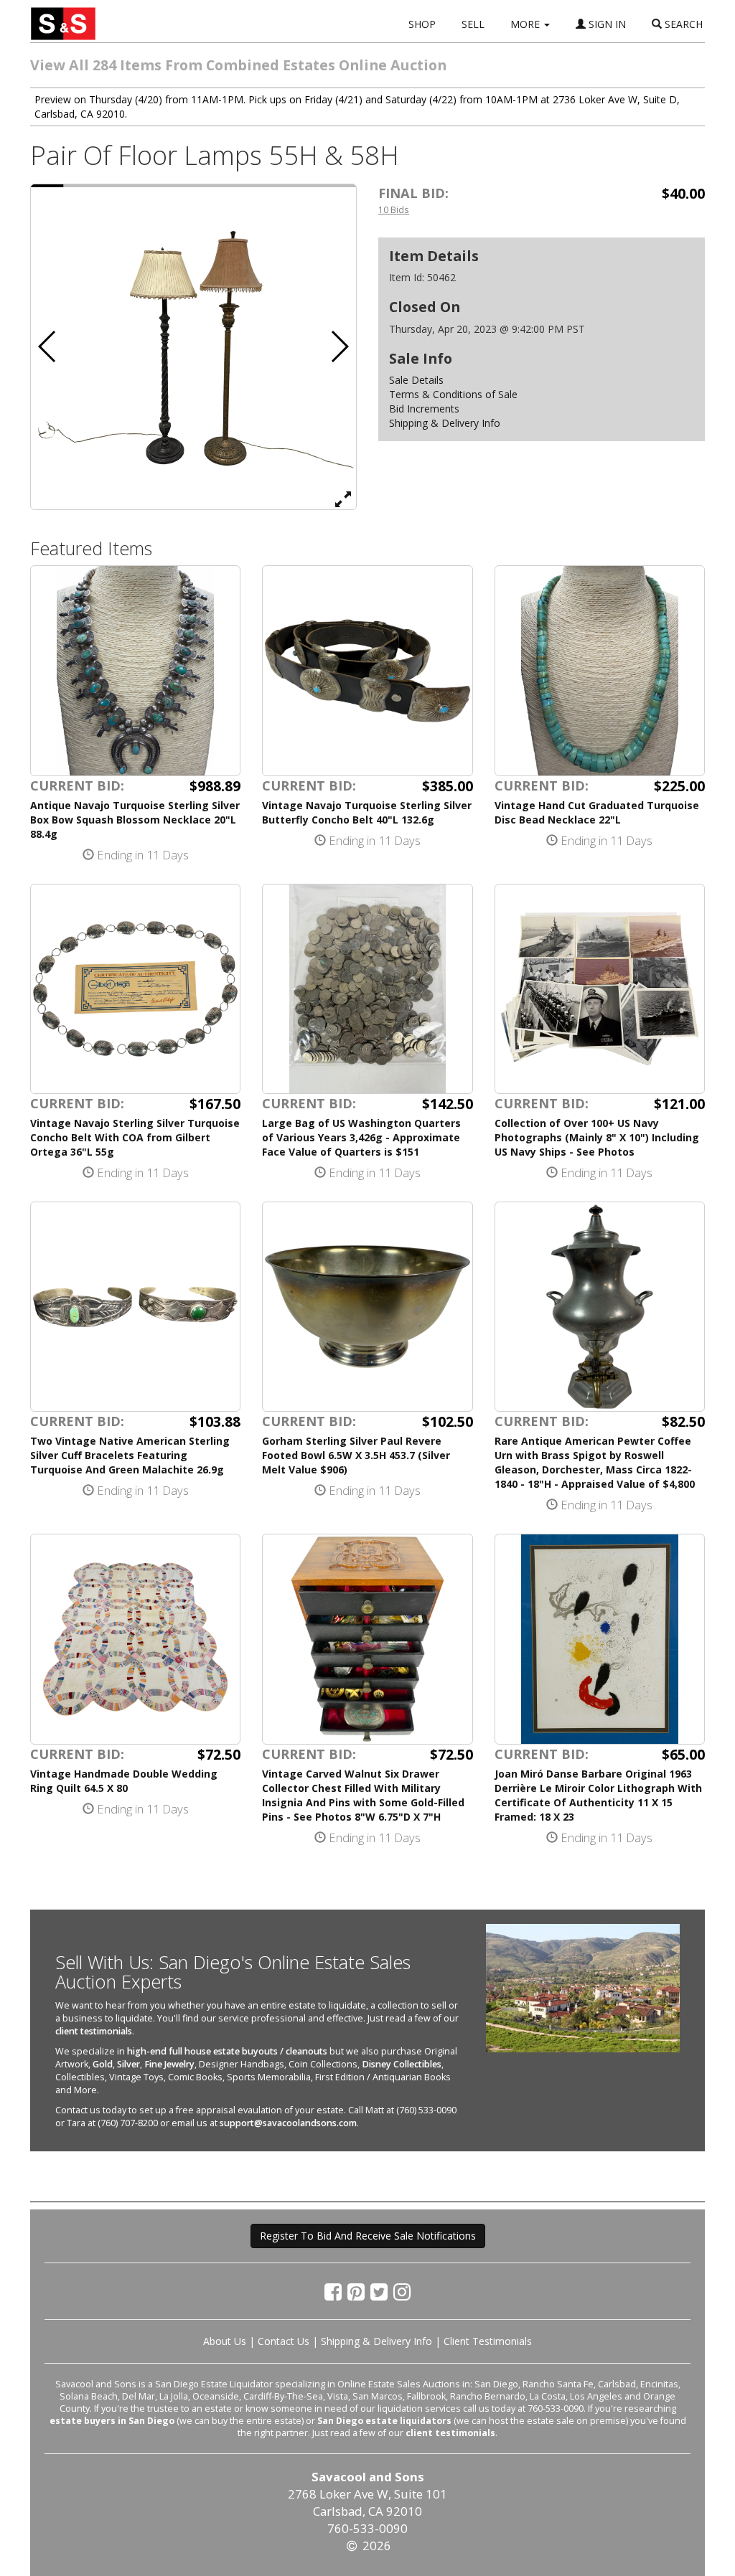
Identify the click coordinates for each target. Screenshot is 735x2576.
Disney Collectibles (402, 2064)
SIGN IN (606, 24)
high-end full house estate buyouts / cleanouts (227, 2051)
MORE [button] (526, 24)
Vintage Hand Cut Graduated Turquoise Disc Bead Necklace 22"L (597, 812)
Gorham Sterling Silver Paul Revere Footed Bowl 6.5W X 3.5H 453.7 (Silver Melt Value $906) (356, 1455)
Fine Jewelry (169, 2064)
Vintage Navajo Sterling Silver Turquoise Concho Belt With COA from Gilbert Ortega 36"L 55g (135, 1137)
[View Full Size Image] (343, 499)
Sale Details (416, 380)
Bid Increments (424, 409)
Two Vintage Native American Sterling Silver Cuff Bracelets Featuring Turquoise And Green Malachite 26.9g (130, 1455)
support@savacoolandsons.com (288, 2123)
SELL (473, 24)
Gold (103, 2064)
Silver (128, 2064)
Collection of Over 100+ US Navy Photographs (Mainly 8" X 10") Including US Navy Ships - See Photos (597, 1137)
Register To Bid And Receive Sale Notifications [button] (368, 2236)
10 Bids (394, 209)
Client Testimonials (488, 2341)
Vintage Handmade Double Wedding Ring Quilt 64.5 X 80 (124, 1781)
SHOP (422, 24)
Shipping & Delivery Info (445, 423)
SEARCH (682, 24)
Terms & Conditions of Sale (453, 394)
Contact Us (284, 2341)
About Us (225, 2341)
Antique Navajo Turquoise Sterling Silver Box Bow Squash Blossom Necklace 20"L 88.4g (135, 820)
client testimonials (94, 2031)
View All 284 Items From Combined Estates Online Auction (238, 65)
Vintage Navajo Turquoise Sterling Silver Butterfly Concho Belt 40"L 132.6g (367, 812)
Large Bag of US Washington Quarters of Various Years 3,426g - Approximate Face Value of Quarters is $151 (361, 1137)
